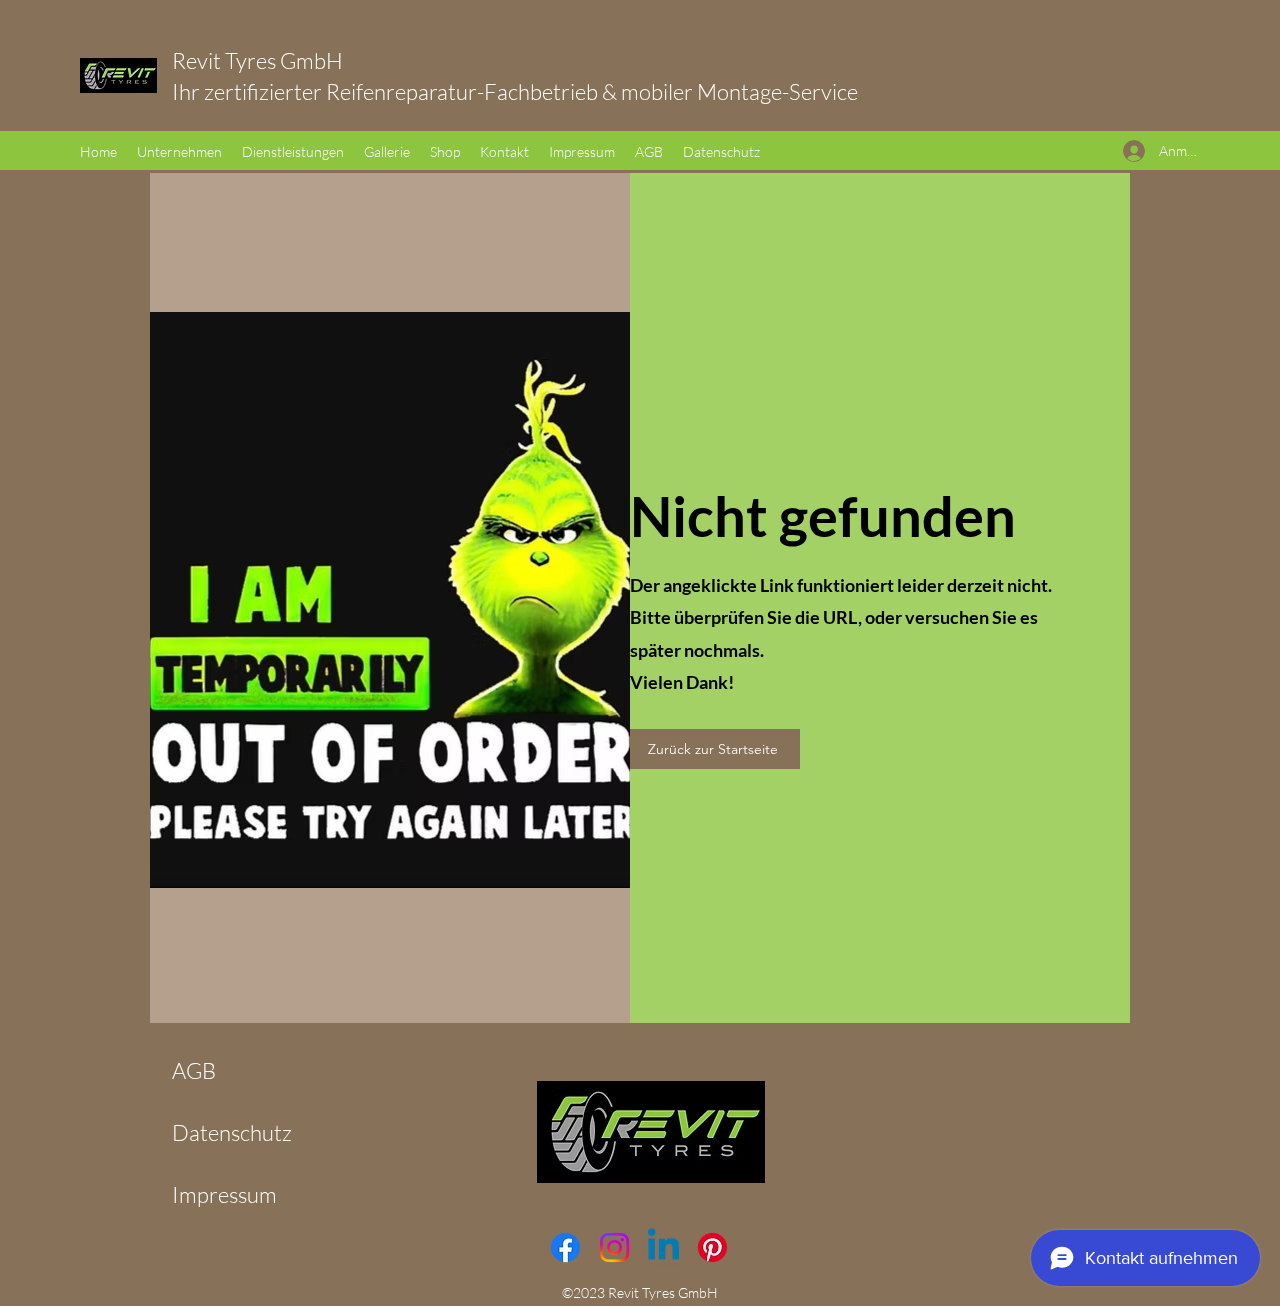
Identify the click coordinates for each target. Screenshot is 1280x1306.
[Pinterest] (712, 1247)
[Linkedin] (663, 1247)
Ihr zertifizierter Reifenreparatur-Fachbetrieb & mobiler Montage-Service (515, 91)
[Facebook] (565, 1247)
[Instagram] (614, 1247)
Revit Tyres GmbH (283, 60)
